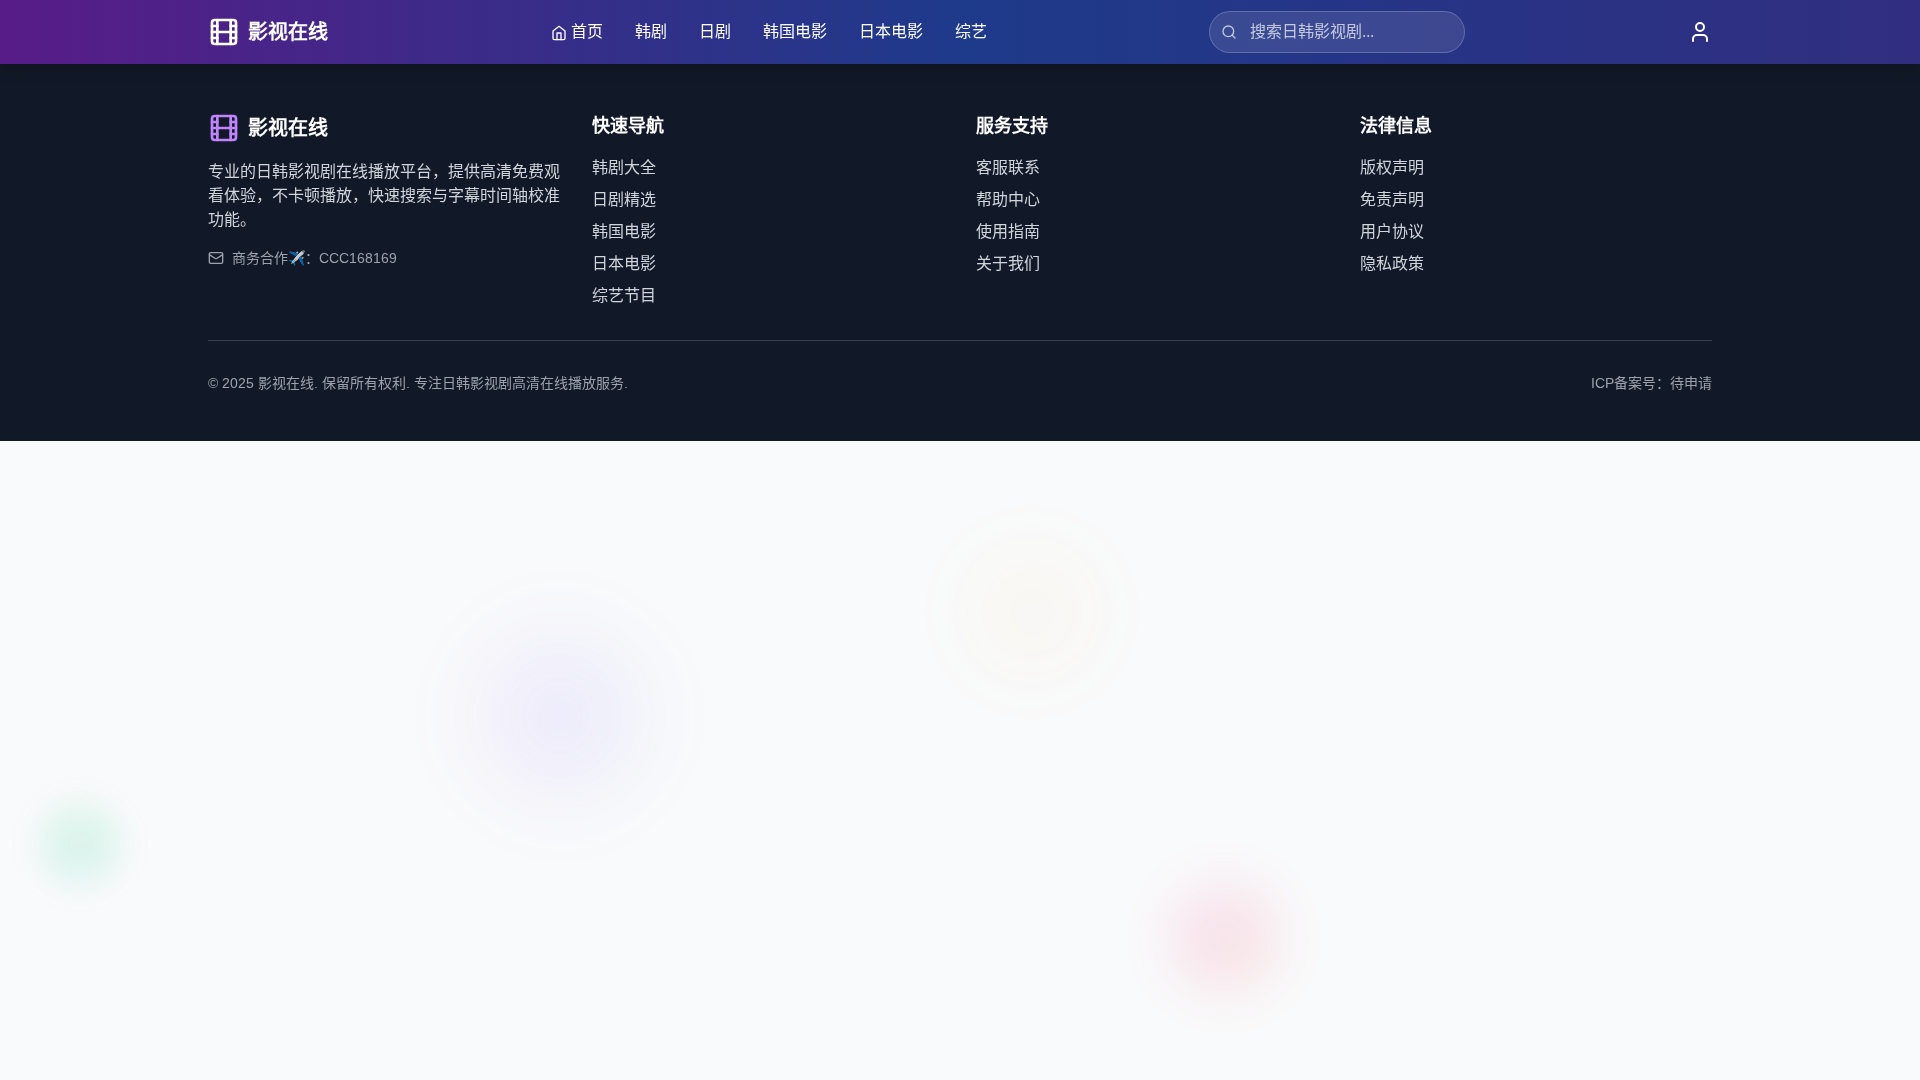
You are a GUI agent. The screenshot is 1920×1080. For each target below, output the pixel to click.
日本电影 (891, 31)
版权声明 (1392, 167)
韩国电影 (795, 31)
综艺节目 (624, 295)
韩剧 (651, 31)
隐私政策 (1392, 263)
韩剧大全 (624, 167)
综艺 (971, 31)
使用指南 (1008, 231)
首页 (587, 31)
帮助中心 (1008, 199)
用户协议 (1392, 231)
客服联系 (1008, 167)
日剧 (715, 31)
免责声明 (1392, 199)
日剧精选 (624, 199)
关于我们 (1008, 263)
